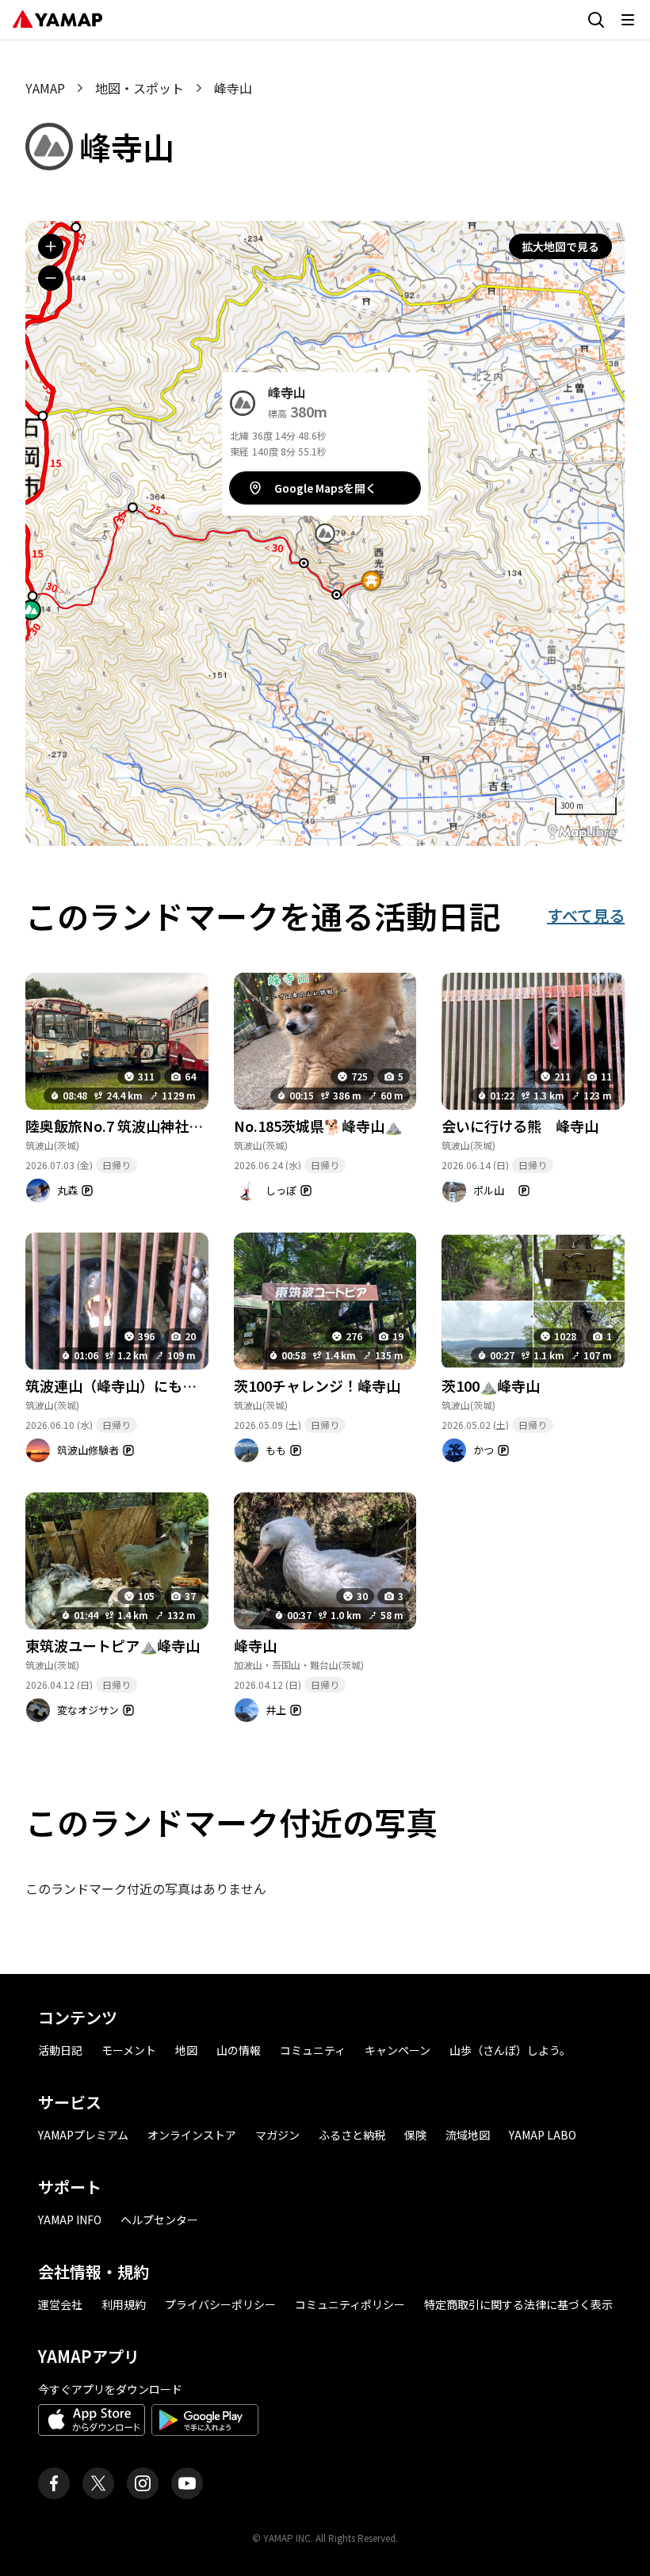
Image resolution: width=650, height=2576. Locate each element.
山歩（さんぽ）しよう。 (510, 2050)
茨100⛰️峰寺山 (491, 1385)
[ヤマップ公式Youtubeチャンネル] (187, 2483)
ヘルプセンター (159, 2220)
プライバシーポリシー (220, 2304)
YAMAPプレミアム (83, 2135)
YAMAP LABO (543, 2135)
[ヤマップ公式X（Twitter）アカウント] (98, 2483)
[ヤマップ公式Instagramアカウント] (143, 2483)
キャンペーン (398, 2050)
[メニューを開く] (628, 20)
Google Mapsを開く (325, 488)
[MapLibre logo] (582, 832)
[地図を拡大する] (51, 246)
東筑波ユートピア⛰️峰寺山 (113, 1645)
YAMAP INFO (70, 2220)
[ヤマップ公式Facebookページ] (54, 2483)
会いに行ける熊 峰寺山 (520, 1126)
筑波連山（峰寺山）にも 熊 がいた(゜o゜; (170, 1385)
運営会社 (60, 2304)
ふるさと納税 (352, 2135)
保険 (415, 2135)
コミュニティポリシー (350, 2304)
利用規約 (124, 2304)
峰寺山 (255, 1645)
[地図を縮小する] (51, 278)
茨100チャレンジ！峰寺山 (317, 1385)
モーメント (129, 2050)
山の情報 (239, 2050)
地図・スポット (140, 88)
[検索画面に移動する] (596, 20)
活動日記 (60, 2050)
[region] (325, 533)
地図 (186, 2050)
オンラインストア (192, 2135)
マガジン (277, 2135)
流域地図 (468, 2135)
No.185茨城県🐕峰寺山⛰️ (318, 1126)
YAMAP (45, 88)
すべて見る (586, 915)
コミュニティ (313, 2050)
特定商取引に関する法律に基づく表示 (518, 2304)
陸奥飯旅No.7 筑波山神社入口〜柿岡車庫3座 (168, 1126)
